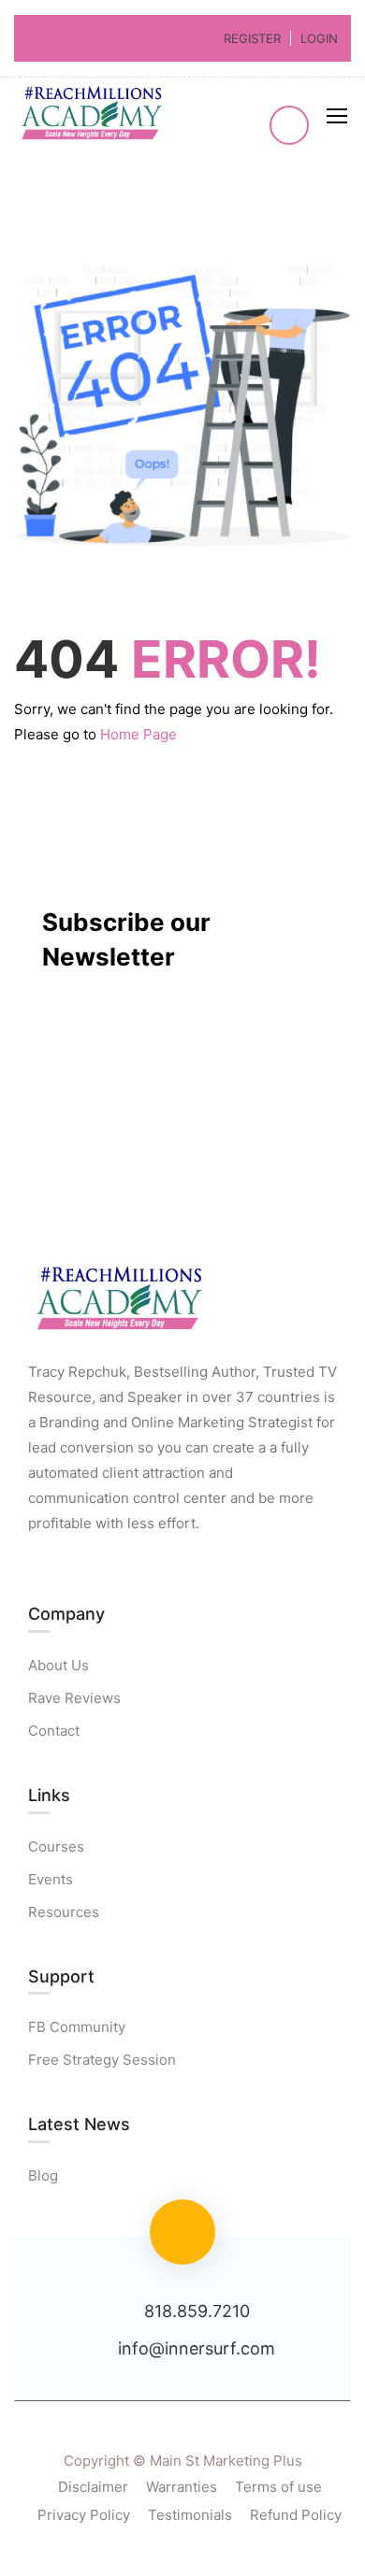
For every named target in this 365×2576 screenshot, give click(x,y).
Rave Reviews (74, 1698)
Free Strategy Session (102, 2060)
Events (51, 1879)
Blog (43, 2175)
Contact (54, 1731)
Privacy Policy (84, 2515)
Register (252, 38)
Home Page (139, 734)
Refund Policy (296, 2515)
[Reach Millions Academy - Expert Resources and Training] (94, 115)
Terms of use (278, 2487)
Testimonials (190, 2515)
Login (319, 38)
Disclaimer (93, 2487)
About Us (58, 1665)
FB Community (77, 2027)
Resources (64, 1912)
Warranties (182, 2487)
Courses (56, 1846)
